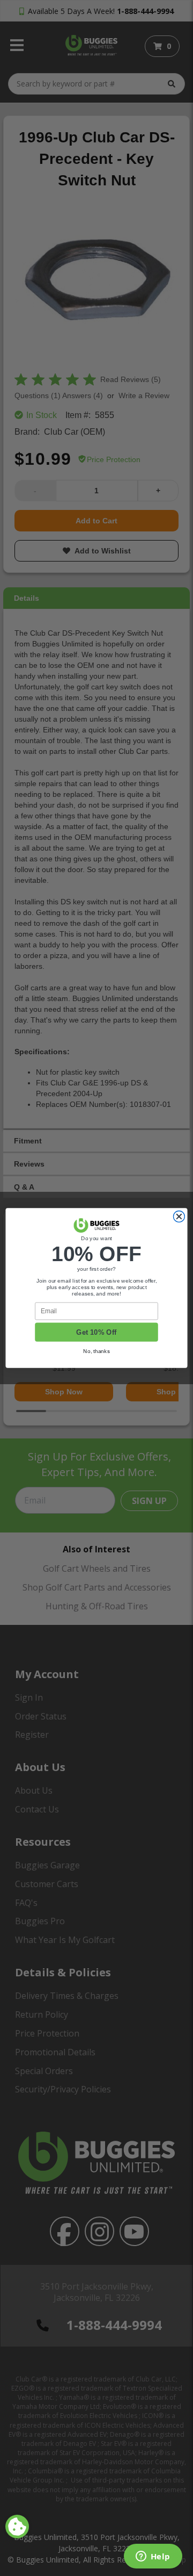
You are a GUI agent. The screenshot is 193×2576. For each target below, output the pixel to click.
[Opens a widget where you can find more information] (153, 2557)
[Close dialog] (179, 1217)
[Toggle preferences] (17, 2527)
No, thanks (96, 1351)
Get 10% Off (96, 1332)
